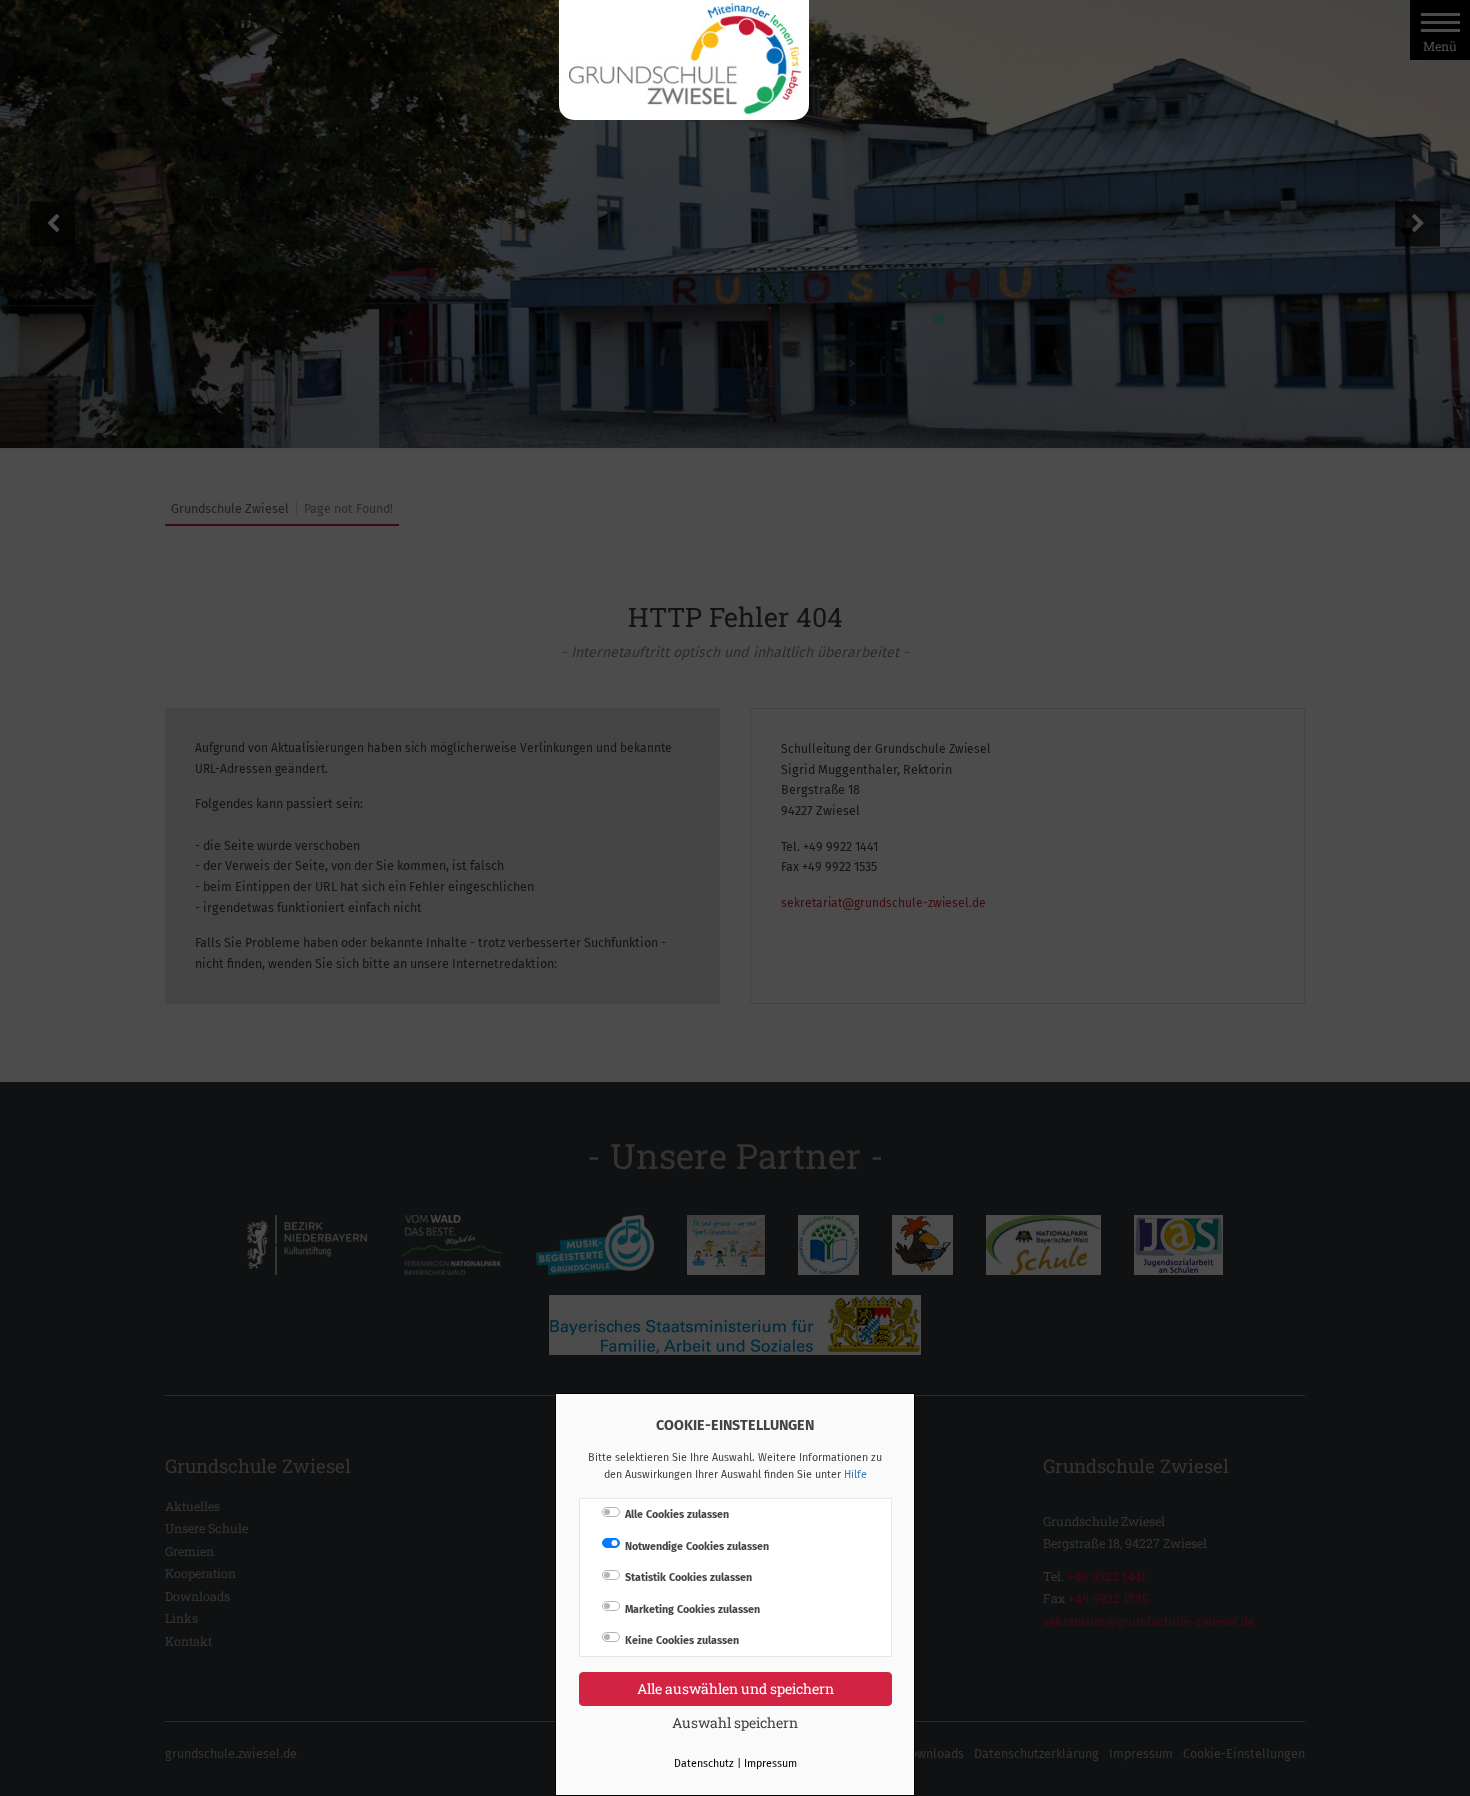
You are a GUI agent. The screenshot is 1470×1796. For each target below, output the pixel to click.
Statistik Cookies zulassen (688, 1577)
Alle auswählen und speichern (735, 1688)
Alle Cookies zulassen (677, 1514)
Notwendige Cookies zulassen (697, 1546)
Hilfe (855, 1474)
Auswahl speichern (735, 1722)
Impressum (770, 1763)
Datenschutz (704, 1763)
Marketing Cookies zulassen (692, 1609)
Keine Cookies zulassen (682, 1640)
